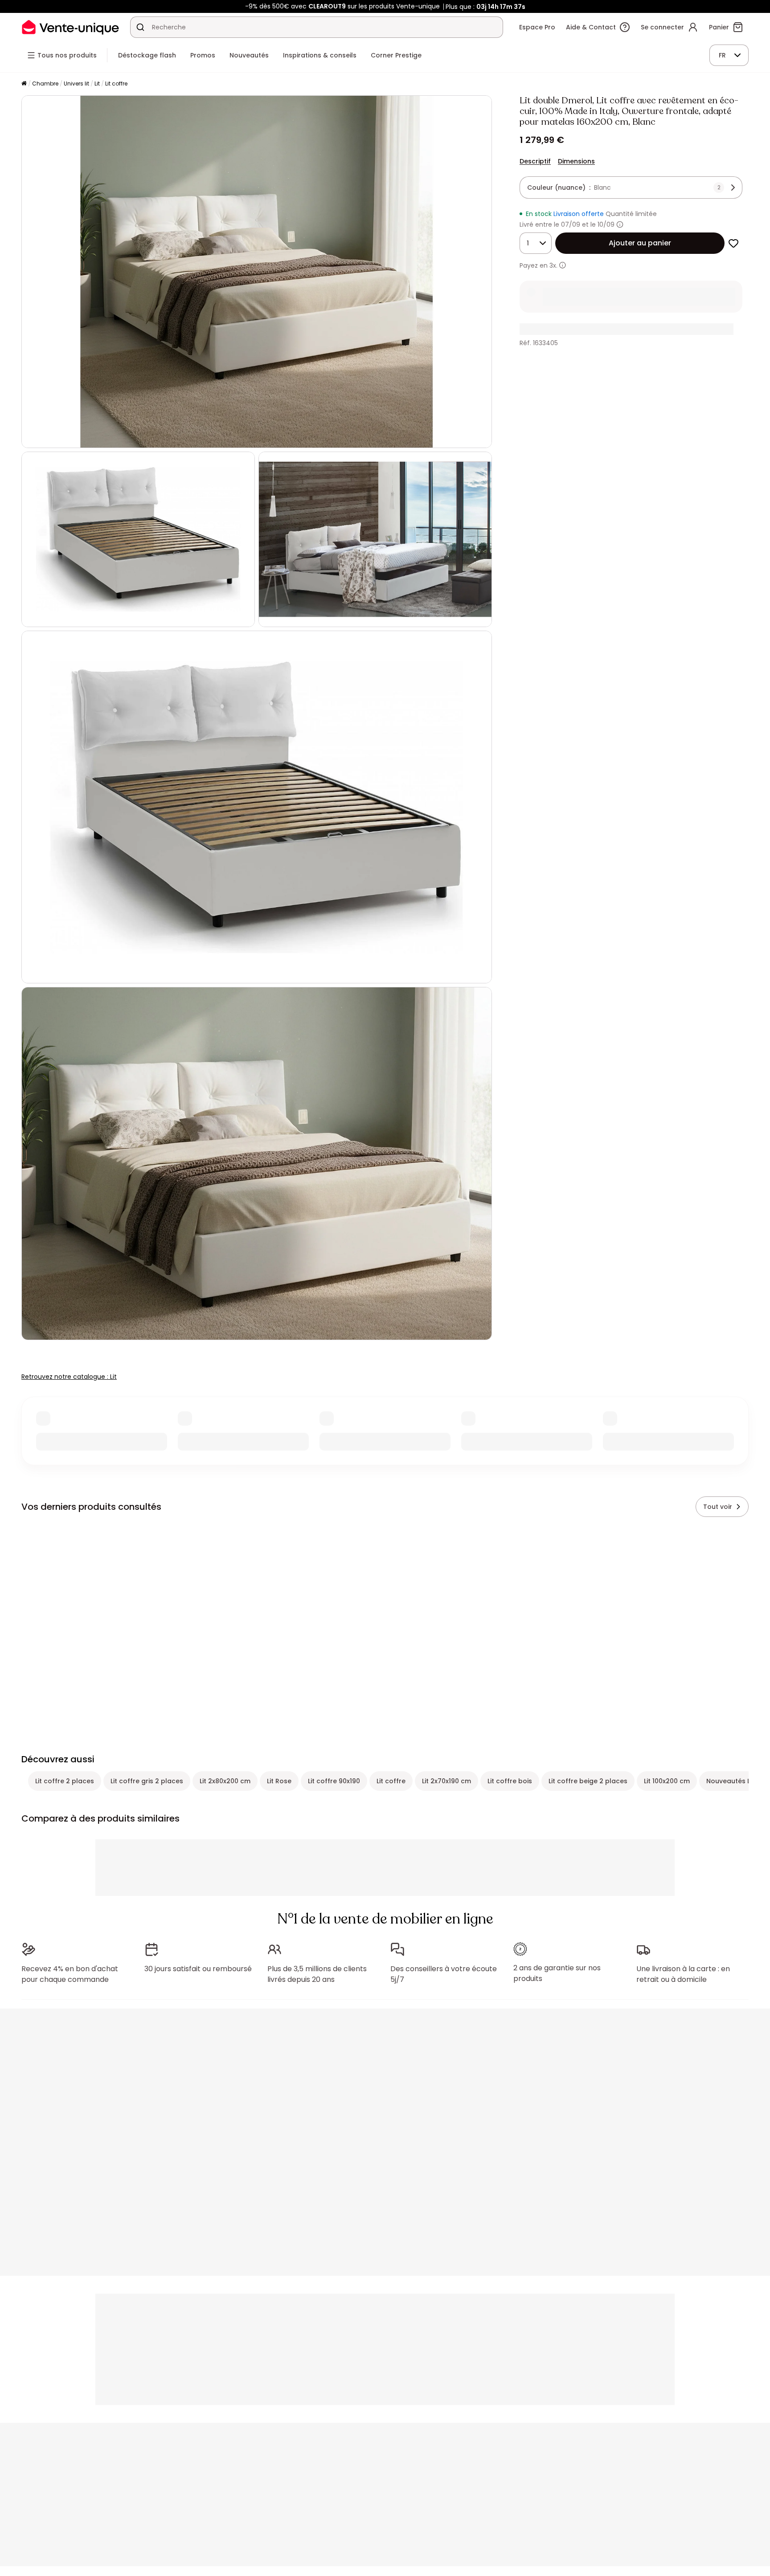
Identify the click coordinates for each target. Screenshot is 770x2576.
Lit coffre (116, 84)
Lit (97, 84)
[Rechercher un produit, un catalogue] (140, 27)
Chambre (45, 84)
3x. (553, 265)
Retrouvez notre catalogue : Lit (69, 1377)
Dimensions (576, 161)
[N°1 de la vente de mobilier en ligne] (70, 27)
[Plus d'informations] (620, 224)
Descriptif (535, 161)
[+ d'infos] (563, 265)
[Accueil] (24, 84)
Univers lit (76, 84)
